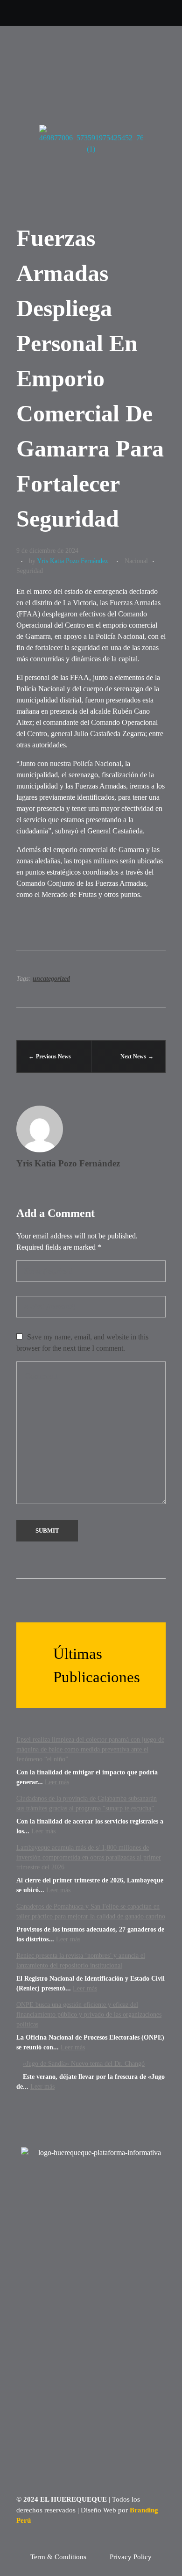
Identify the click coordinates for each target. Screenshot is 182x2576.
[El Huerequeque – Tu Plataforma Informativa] (54, 49)
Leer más (57, 1782)
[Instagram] (32, 13)
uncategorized (51, 979)
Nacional (136, 561)
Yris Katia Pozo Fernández (72, 561)
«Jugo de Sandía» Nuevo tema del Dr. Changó (84, 2064)
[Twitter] (12, 13)
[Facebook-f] (73, 13)
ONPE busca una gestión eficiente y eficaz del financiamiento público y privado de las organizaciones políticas (89, 2015)
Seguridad (30, 571)
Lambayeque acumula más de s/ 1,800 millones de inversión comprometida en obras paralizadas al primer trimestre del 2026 (89, 1857)
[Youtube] (52, 13)
